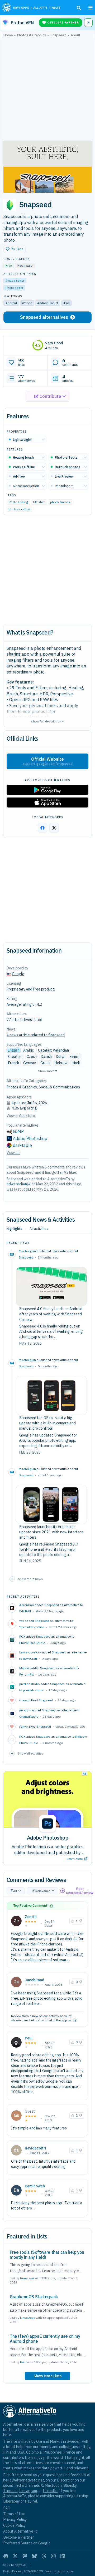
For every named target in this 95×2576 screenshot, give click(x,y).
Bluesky (70, 2485)
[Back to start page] (7, 8)
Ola (39, 2441)
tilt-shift (39, 502)
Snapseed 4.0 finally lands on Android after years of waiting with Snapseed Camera (51, 1314)
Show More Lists (47, 2376)
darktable (22, 1145)
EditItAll (25, 1611)
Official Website (48, 761)
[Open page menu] (91, 8)
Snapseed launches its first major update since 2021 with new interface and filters (51, 1532)
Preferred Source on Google (27, 2543)
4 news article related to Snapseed (36, 1035)
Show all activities (31, 1753)
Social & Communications (59, 1087)
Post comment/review (80, 1891)
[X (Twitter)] (15, 2556)
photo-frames (60, 502)
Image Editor (15, 281)
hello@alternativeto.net (24, 2480)
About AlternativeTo (20, 2531)
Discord (63, 2480)
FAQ (7, 2508)
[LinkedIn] (63, 2556)
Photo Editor (14, 288)
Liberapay (11, 2501)
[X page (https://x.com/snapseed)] (54, 828)
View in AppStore (21, 1116)
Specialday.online (32, 1627)
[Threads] (44, 2556)
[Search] (79, 8)
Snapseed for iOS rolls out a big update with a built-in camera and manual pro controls (47, 1423)
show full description (47, 721)
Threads (10, 2491)
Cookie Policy (14, 2525)
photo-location (19, 509)
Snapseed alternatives (44, 317)
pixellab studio (34, 1690)
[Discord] (6, 2556)
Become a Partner (18, 2537)
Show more (47, 1071)
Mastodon (53, 2485)
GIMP (18, 1131)
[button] (15, 249)
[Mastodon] (25, 2556)
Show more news (30, 1579)
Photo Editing (18, 502)
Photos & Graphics (22, 1087)
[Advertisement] (47, 90)
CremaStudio (29, 1716)
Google (18, 974)
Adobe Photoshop (30, 1138)
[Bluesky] (34, 2556)
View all (13, 1153)
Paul (29, 2038)
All (15, 1891)
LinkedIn (50, 2491)
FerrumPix (27, 1674)
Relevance (43, 1891)
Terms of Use (14, 2514)
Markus (56, 2441)
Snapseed (26, 1257)
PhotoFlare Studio (32, 1643)
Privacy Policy (15, 2520)
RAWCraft (30, 1659)
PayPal (31, 2501)
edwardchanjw (19, 1184)
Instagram (28, 2491)
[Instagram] (53, 2556)
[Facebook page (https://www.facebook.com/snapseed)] (42, 828)
